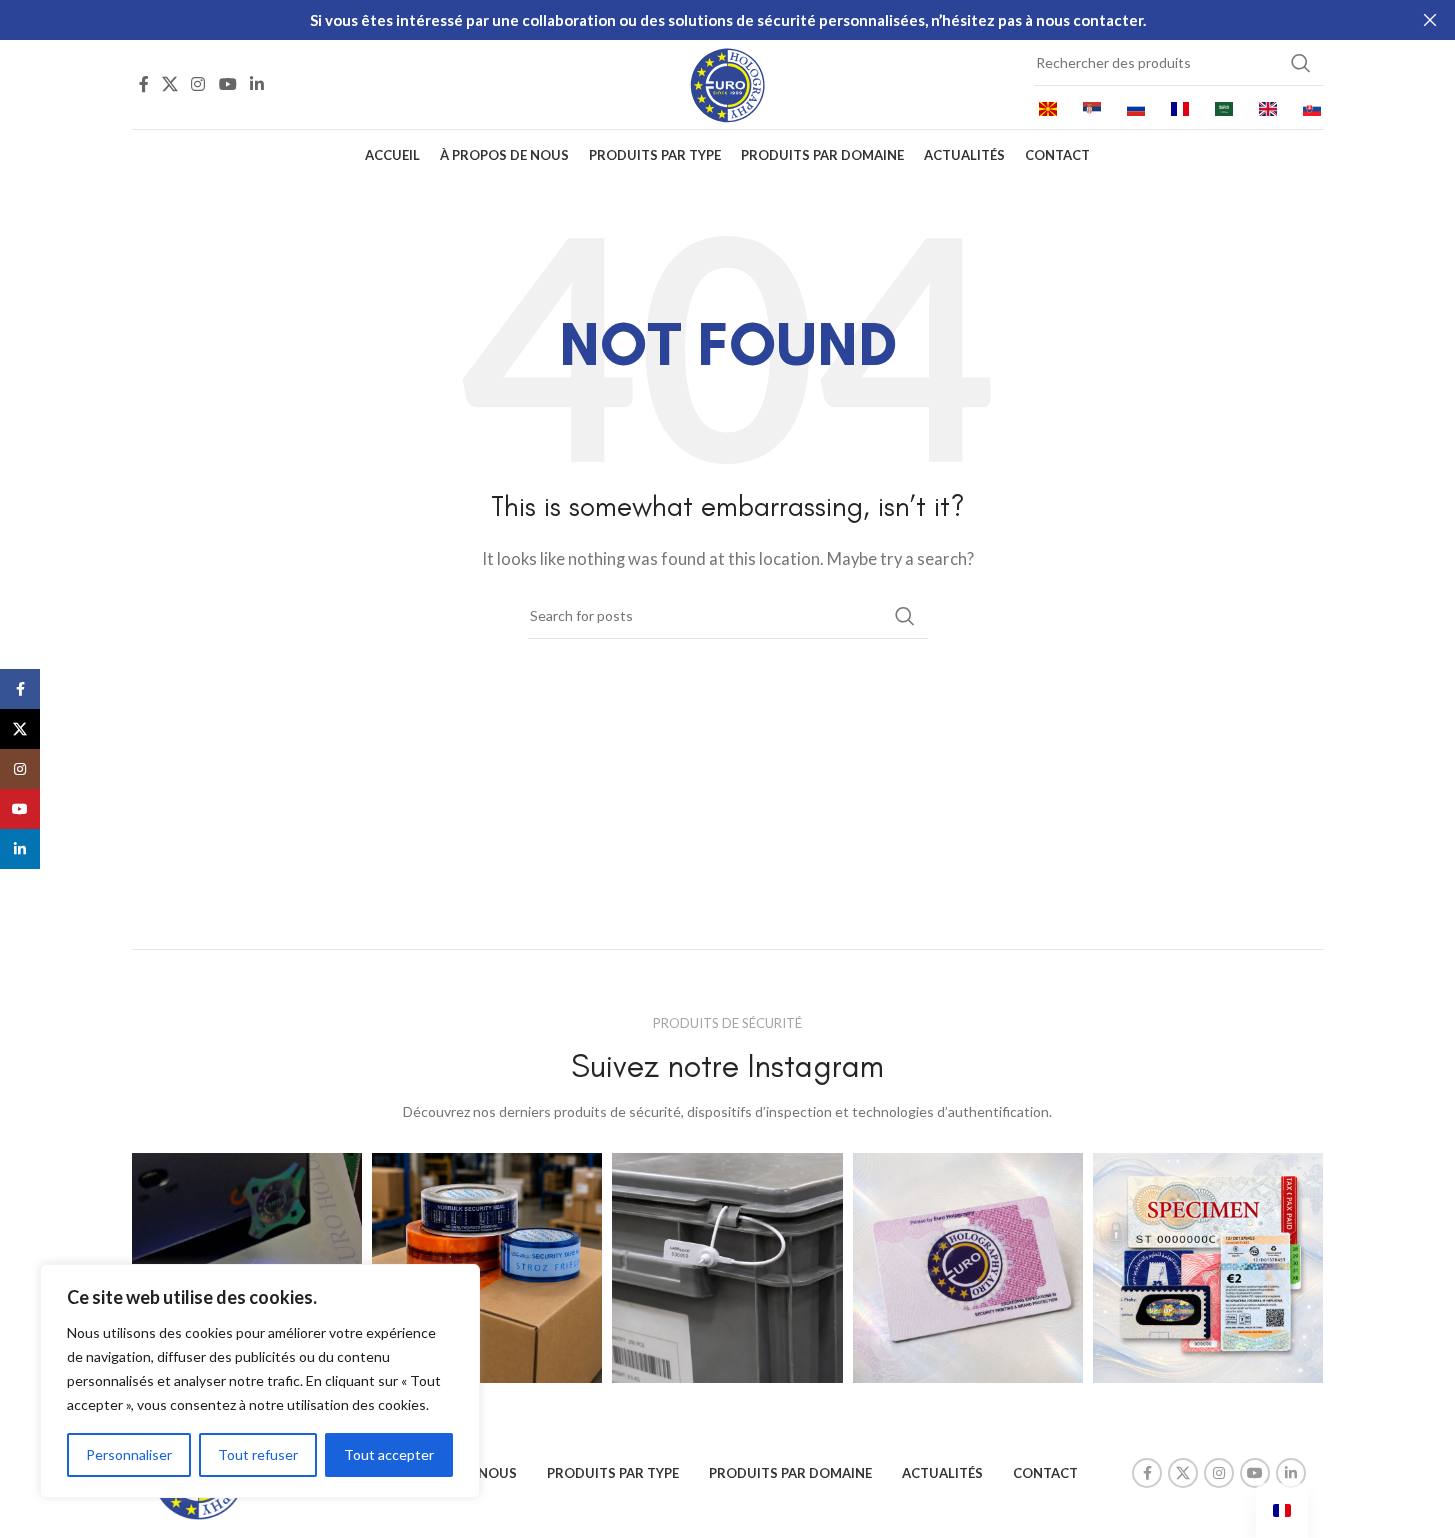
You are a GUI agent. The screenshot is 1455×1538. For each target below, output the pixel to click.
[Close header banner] (1430, 20)
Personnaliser (129, 1454)
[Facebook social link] (144, 84)
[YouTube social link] (227, 84)
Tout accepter (389, 1454)
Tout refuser (258, 1454)
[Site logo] (728, 82)
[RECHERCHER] (1301, 63)
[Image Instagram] (487, 1268)
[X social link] (170, 84)
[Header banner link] (727, 20)
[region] (260, 1381)
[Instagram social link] (198, 84)
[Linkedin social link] (256, 84)
